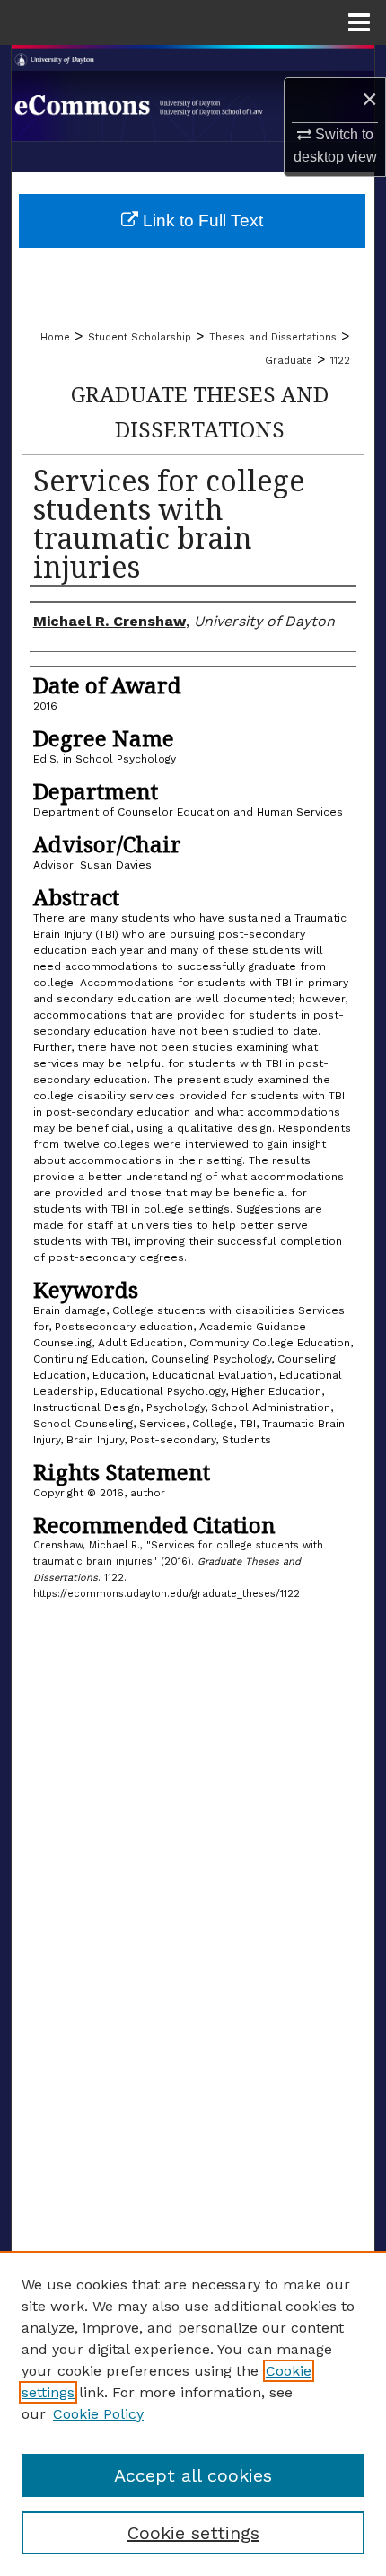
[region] (193, 2413)
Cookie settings (193, 2533)
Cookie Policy (98, 2414)
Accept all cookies (193, 2475)
